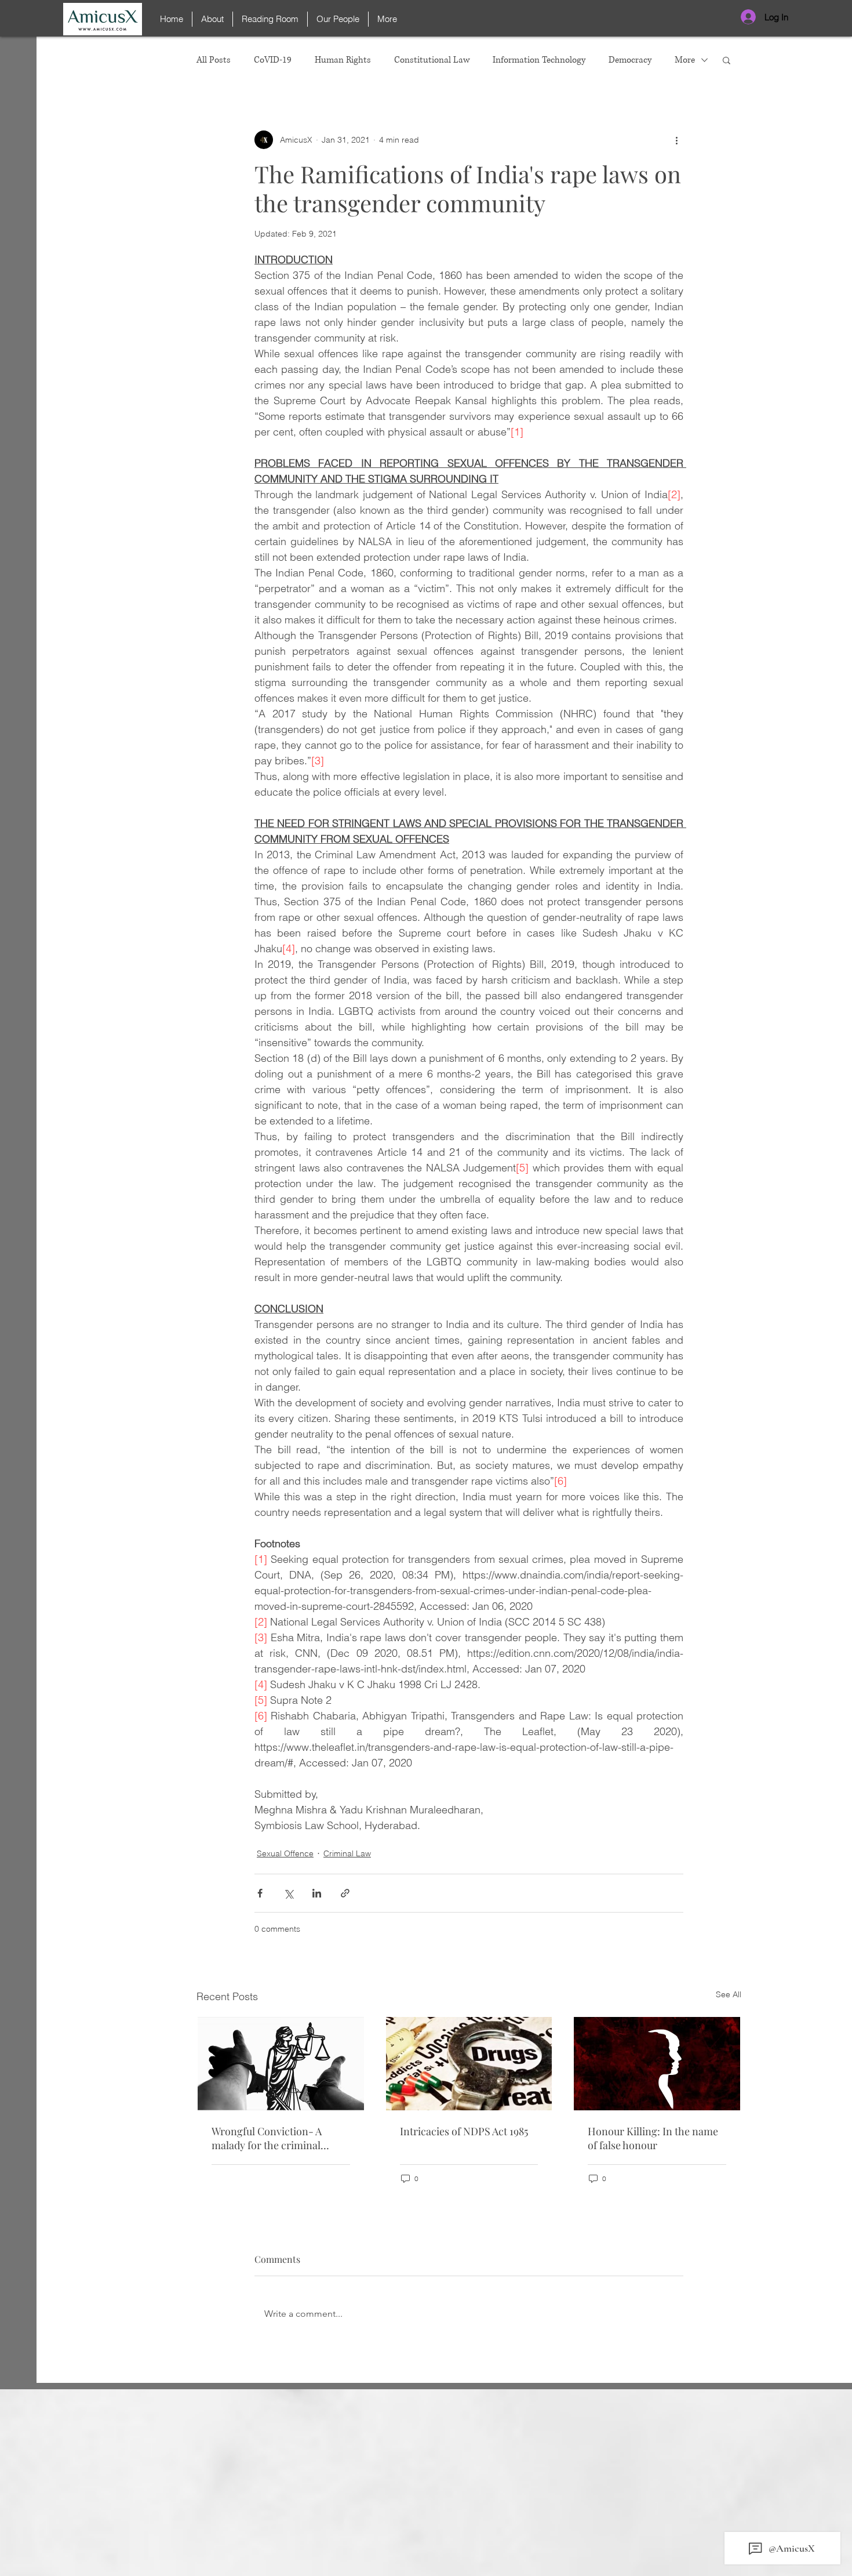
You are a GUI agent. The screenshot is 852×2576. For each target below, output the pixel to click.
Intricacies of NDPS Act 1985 (464, 2131)
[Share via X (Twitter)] (288, 1893)
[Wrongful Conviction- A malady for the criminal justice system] (281, 2064)
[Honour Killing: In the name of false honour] (657, 2064)
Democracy (630, 60)
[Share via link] (345, 1893)
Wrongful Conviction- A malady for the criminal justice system (267, 2138)
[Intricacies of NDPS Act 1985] (469, 2064)
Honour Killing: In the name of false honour (653, 2138)
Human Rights (343, 60)
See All (729, 1994)
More (685, 60)
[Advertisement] (426, 2494)
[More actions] (676, 140)
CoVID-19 (273, 60)
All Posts (214, 60)
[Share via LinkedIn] (317, 1893)
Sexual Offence (285, 1853)
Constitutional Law (432, 60)
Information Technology (539, 60)
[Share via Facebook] (260, 1893)
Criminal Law (347, 1853)
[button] (727, 60)
